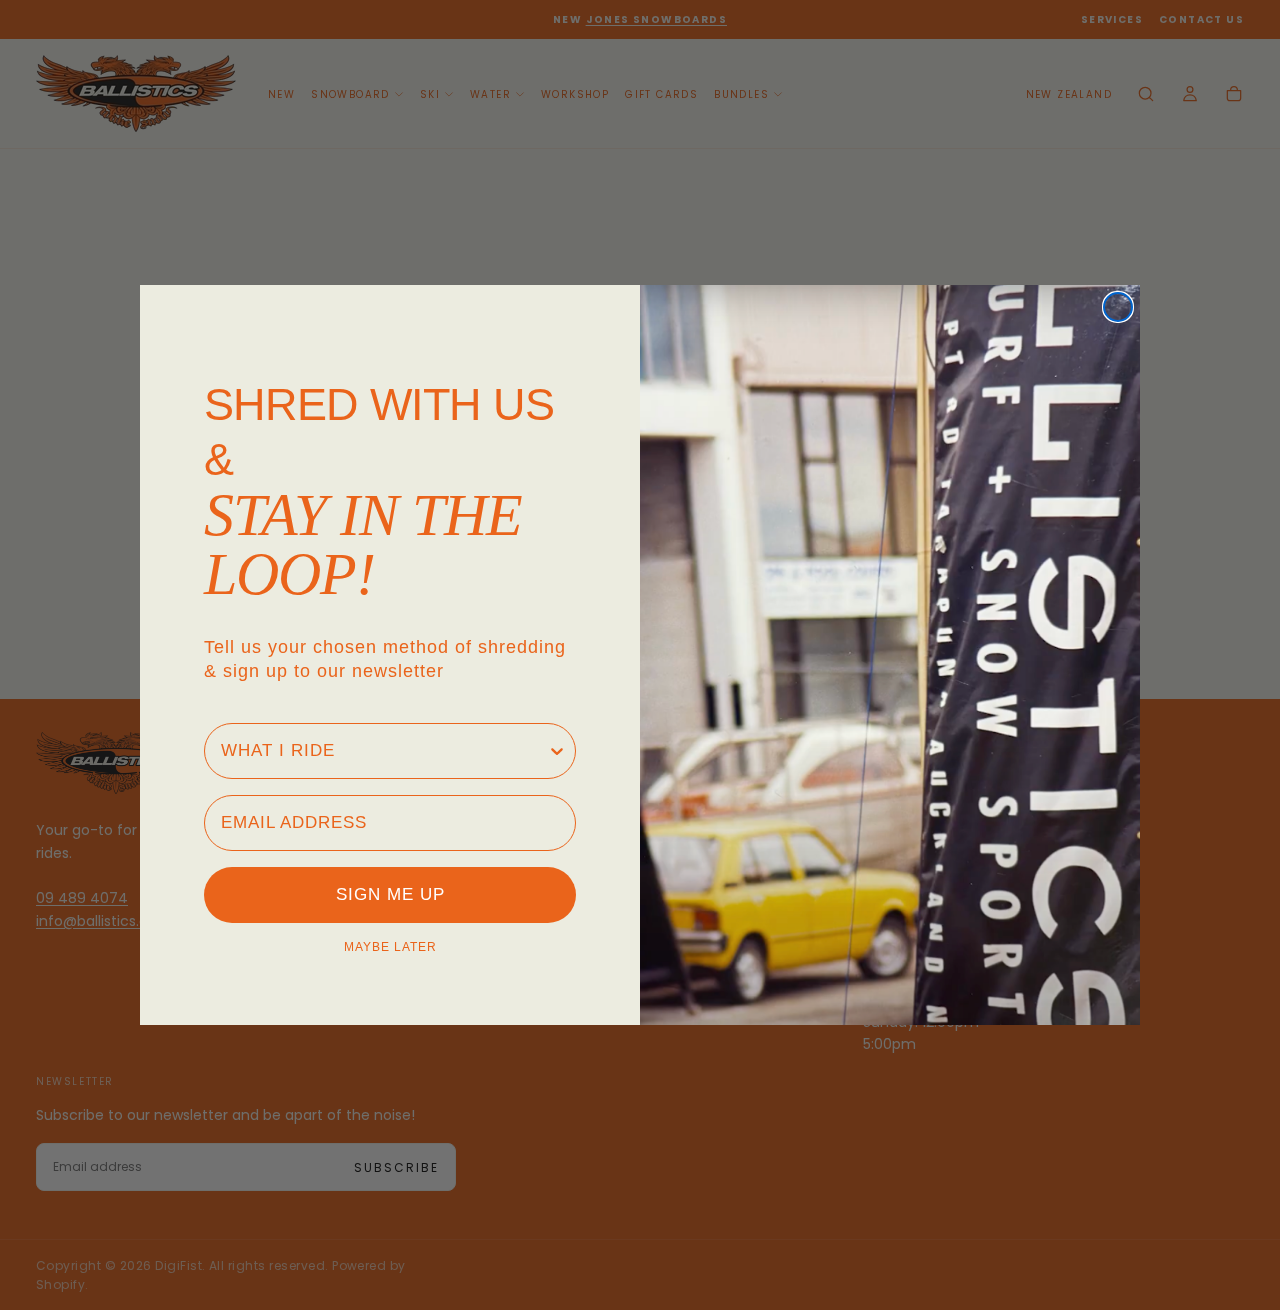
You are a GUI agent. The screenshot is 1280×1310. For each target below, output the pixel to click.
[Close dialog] (1118, 307)
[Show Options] (557, 751)
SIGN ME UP (390, 894)
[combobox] (384, 751)
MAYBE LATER (390, 947)
